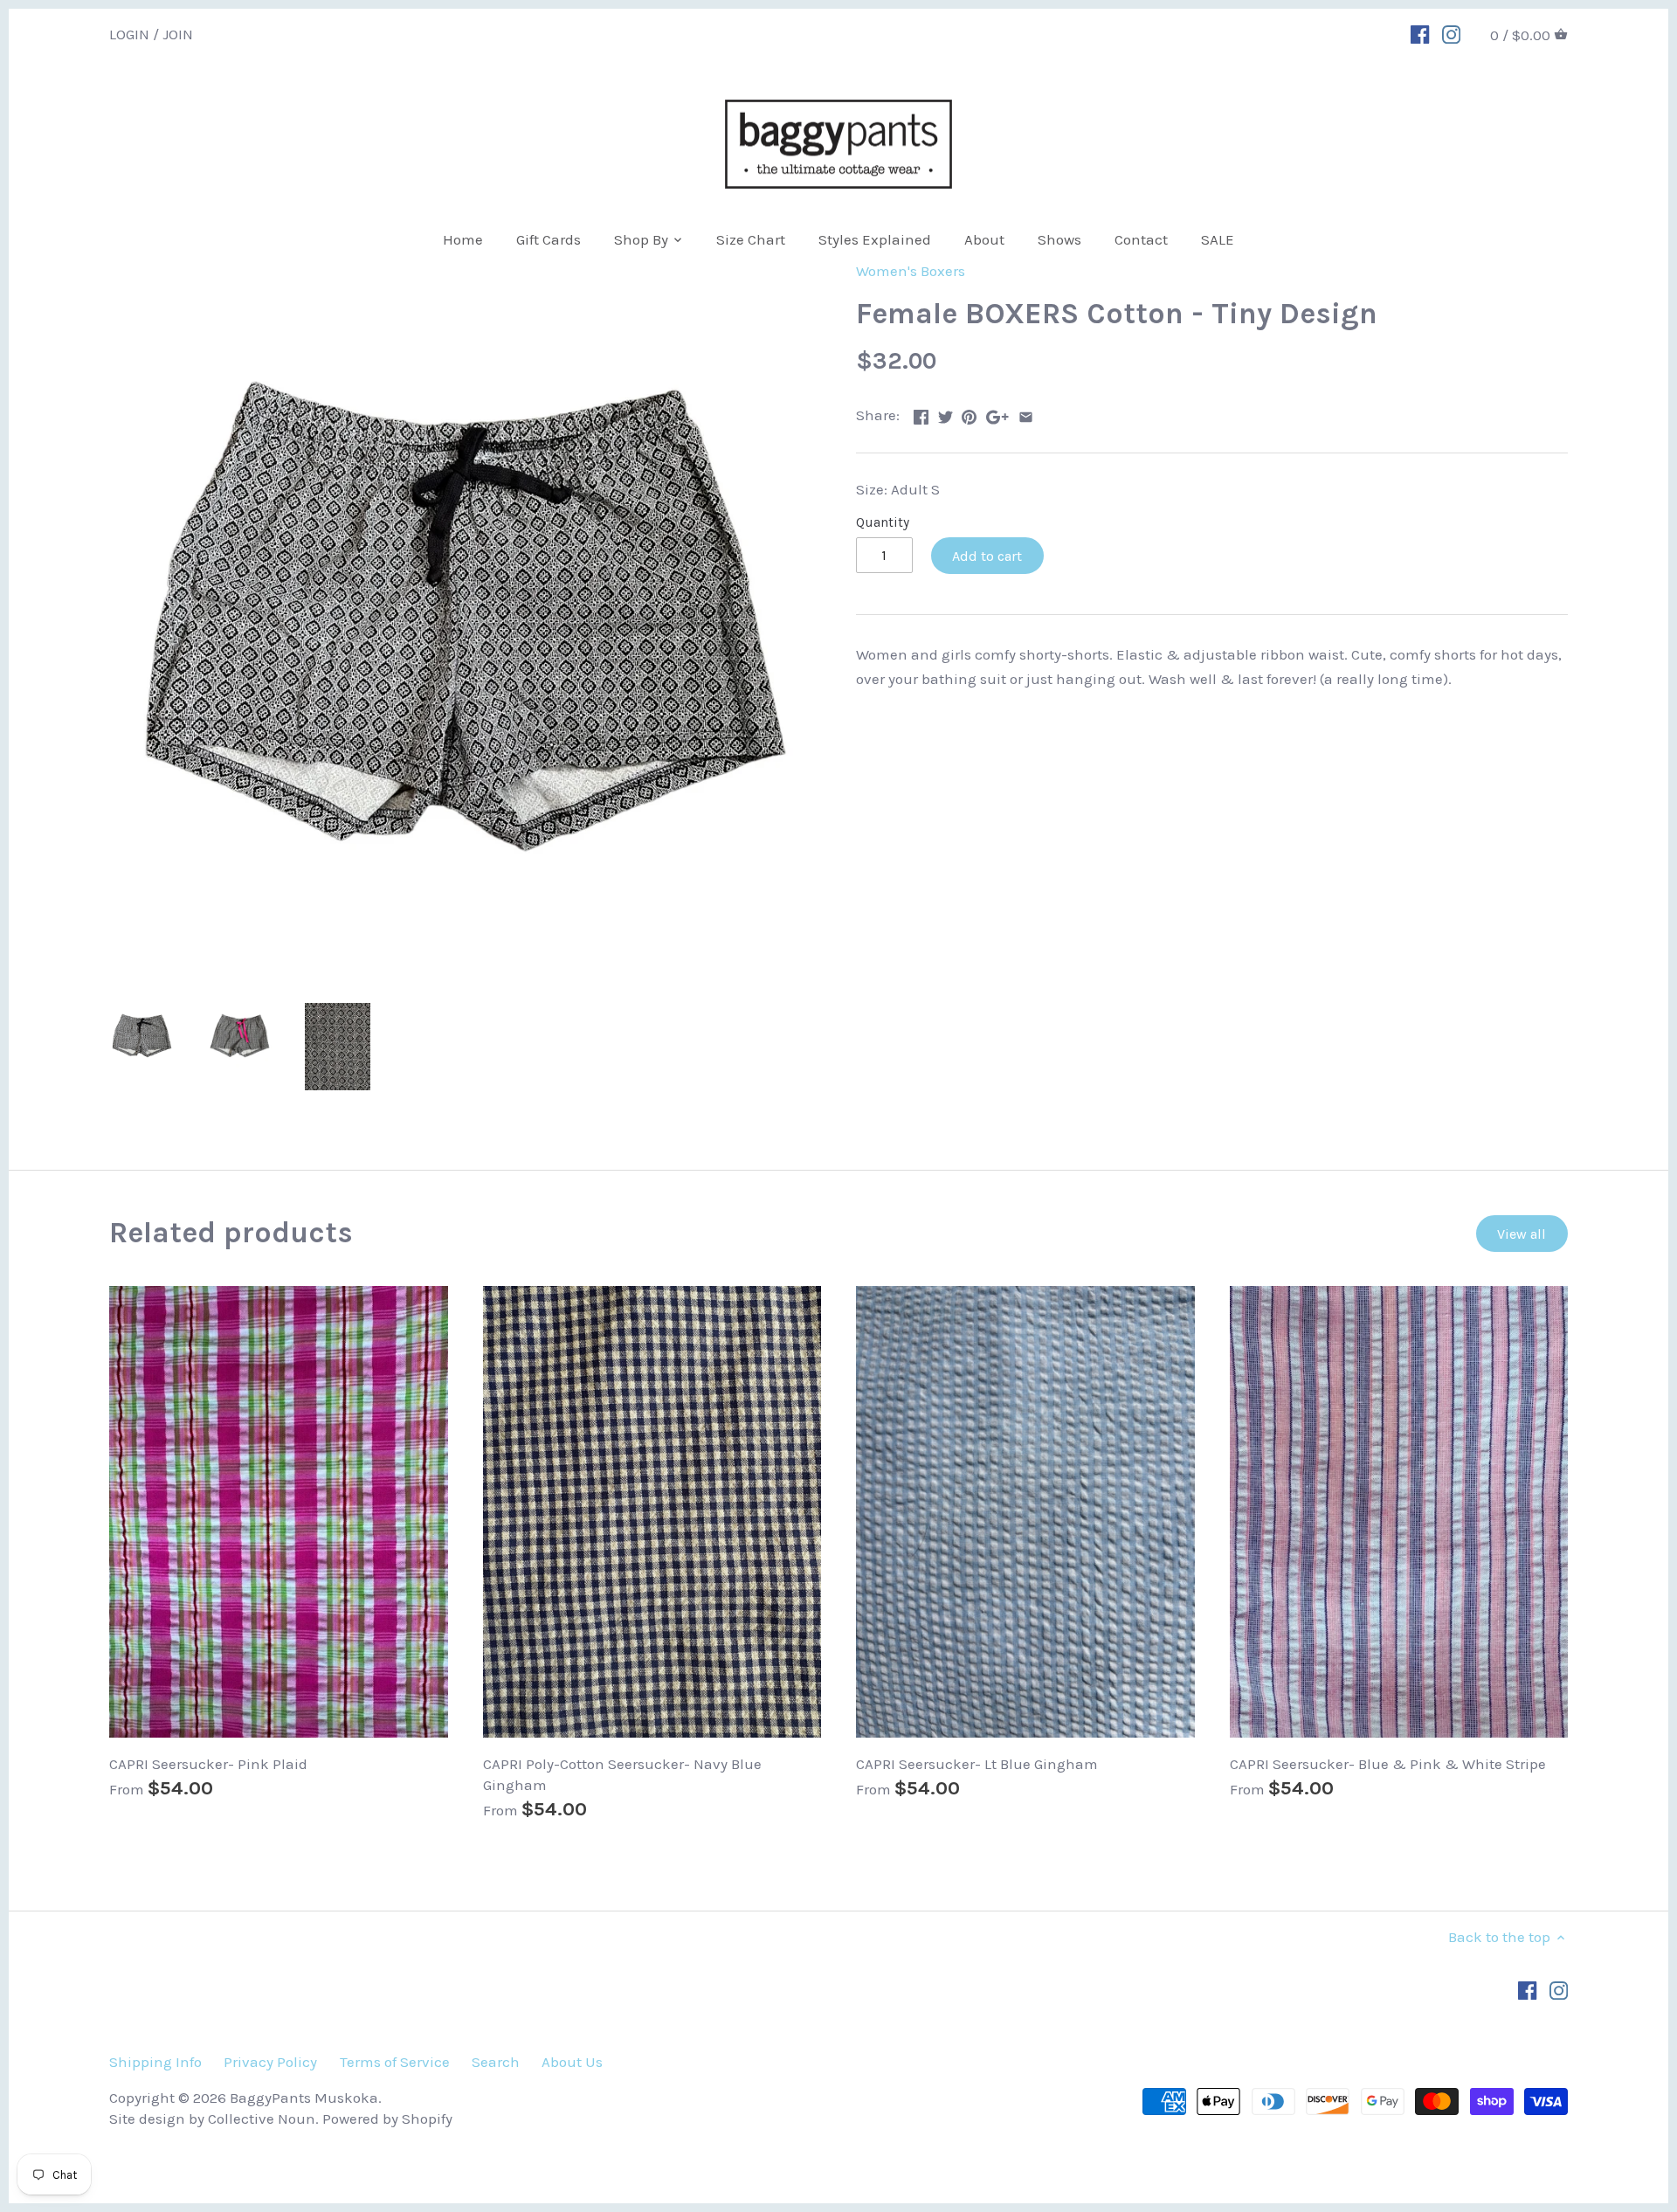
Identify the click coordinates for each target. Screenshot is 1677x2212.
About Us (572, 2062)
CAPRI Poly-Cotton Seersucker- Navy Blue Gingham (622, 1774)
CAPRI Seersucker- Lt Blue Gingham (977, 1764)
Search (496, 2062)
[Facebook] (1420, 33)
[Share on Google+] (997, 413)
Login (129, 33)
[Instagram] (1451, 33)
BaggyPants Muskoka (304, 2098)
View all (1522, 1234)
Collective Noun (262, 2119)
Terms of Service (395, 2062)
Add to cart (987, 556)
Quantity (883, 522)
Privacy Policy (270, 2062)
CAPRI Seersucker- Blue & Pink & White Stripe (1388, 1764)
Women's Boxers (911, 271)
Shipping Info (155, 2062)
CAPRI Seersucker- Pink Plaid (208, 1764)
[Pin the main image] (969, 413)
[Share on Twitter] (945, 413)
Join (178, 33)
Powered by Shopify (387, 2119)
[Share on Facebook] (921, 413)
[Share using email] (1026, 413)
